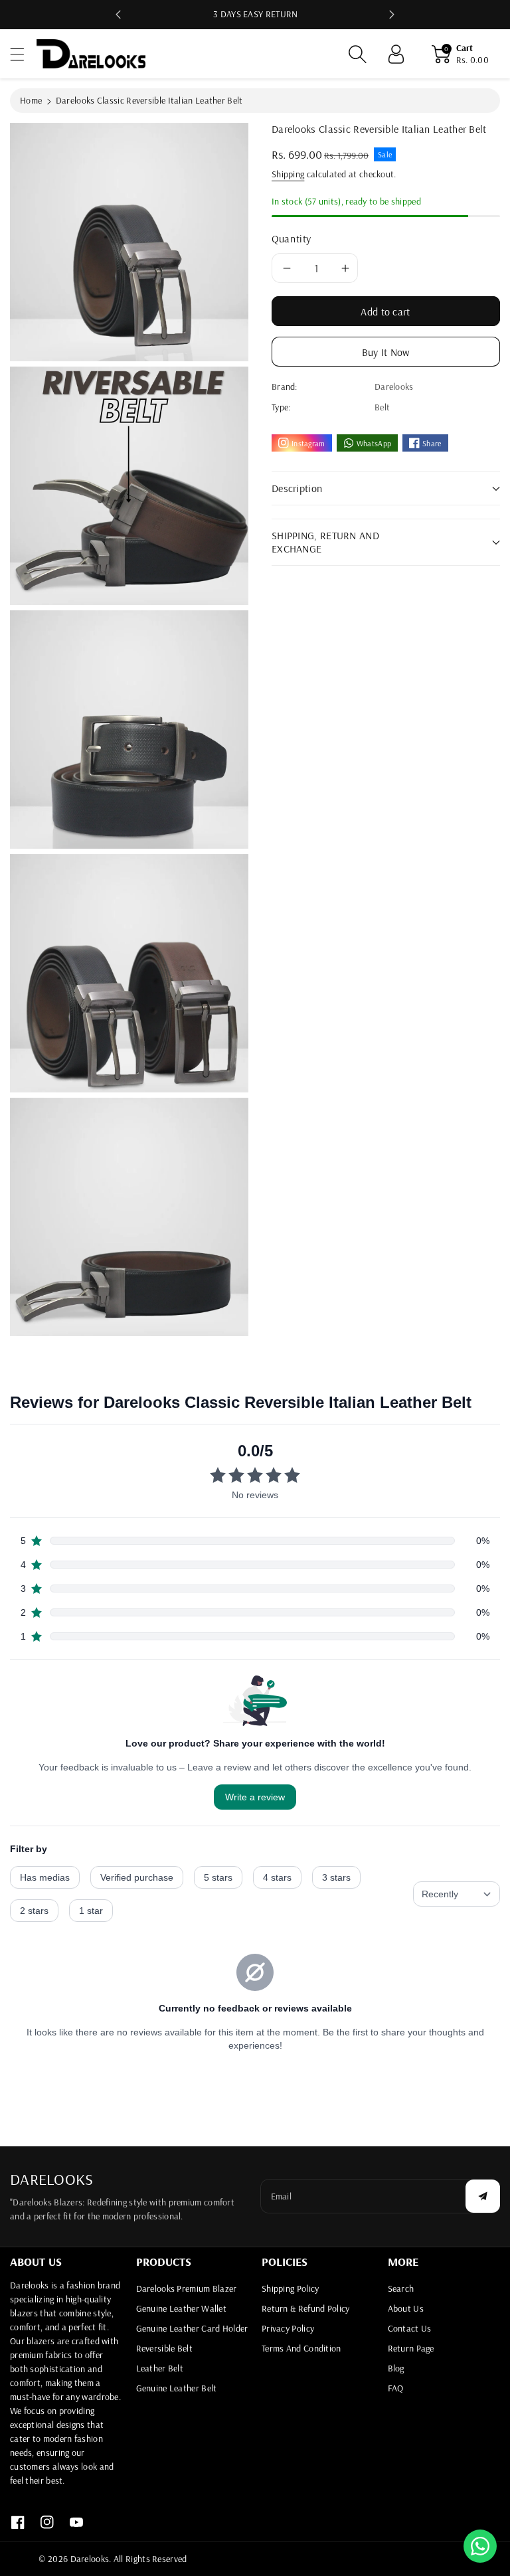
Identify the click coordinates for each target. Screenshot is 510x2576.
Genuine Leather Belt (177, 2388)
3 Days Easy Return (255, 14)
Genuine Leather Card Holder (192, 2328)
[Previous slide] (118, 15)
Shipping (288, 174)
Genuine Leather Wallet (182, 2308)
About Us (406, 2308)
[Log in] (396, 54)
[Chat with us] (480, 2545)
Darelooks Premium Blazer (187, 2288)
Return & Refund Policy (306, 2308)
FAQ (396, 2388)
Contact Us (410, 2328)
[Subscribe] (483, 2196)
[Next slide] (392, 15)
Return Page (411, 2348)
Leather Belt (160, 2368)
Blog (396, 2368)
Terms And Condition (301, 2348)
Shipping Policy (291, 2288)
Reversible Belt (165, 2348)
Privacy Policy (288, 2328)
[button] (23, 54)
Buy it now (386, 352)
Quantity (292, 238)
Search (401, 2288)
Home (31, 100)
